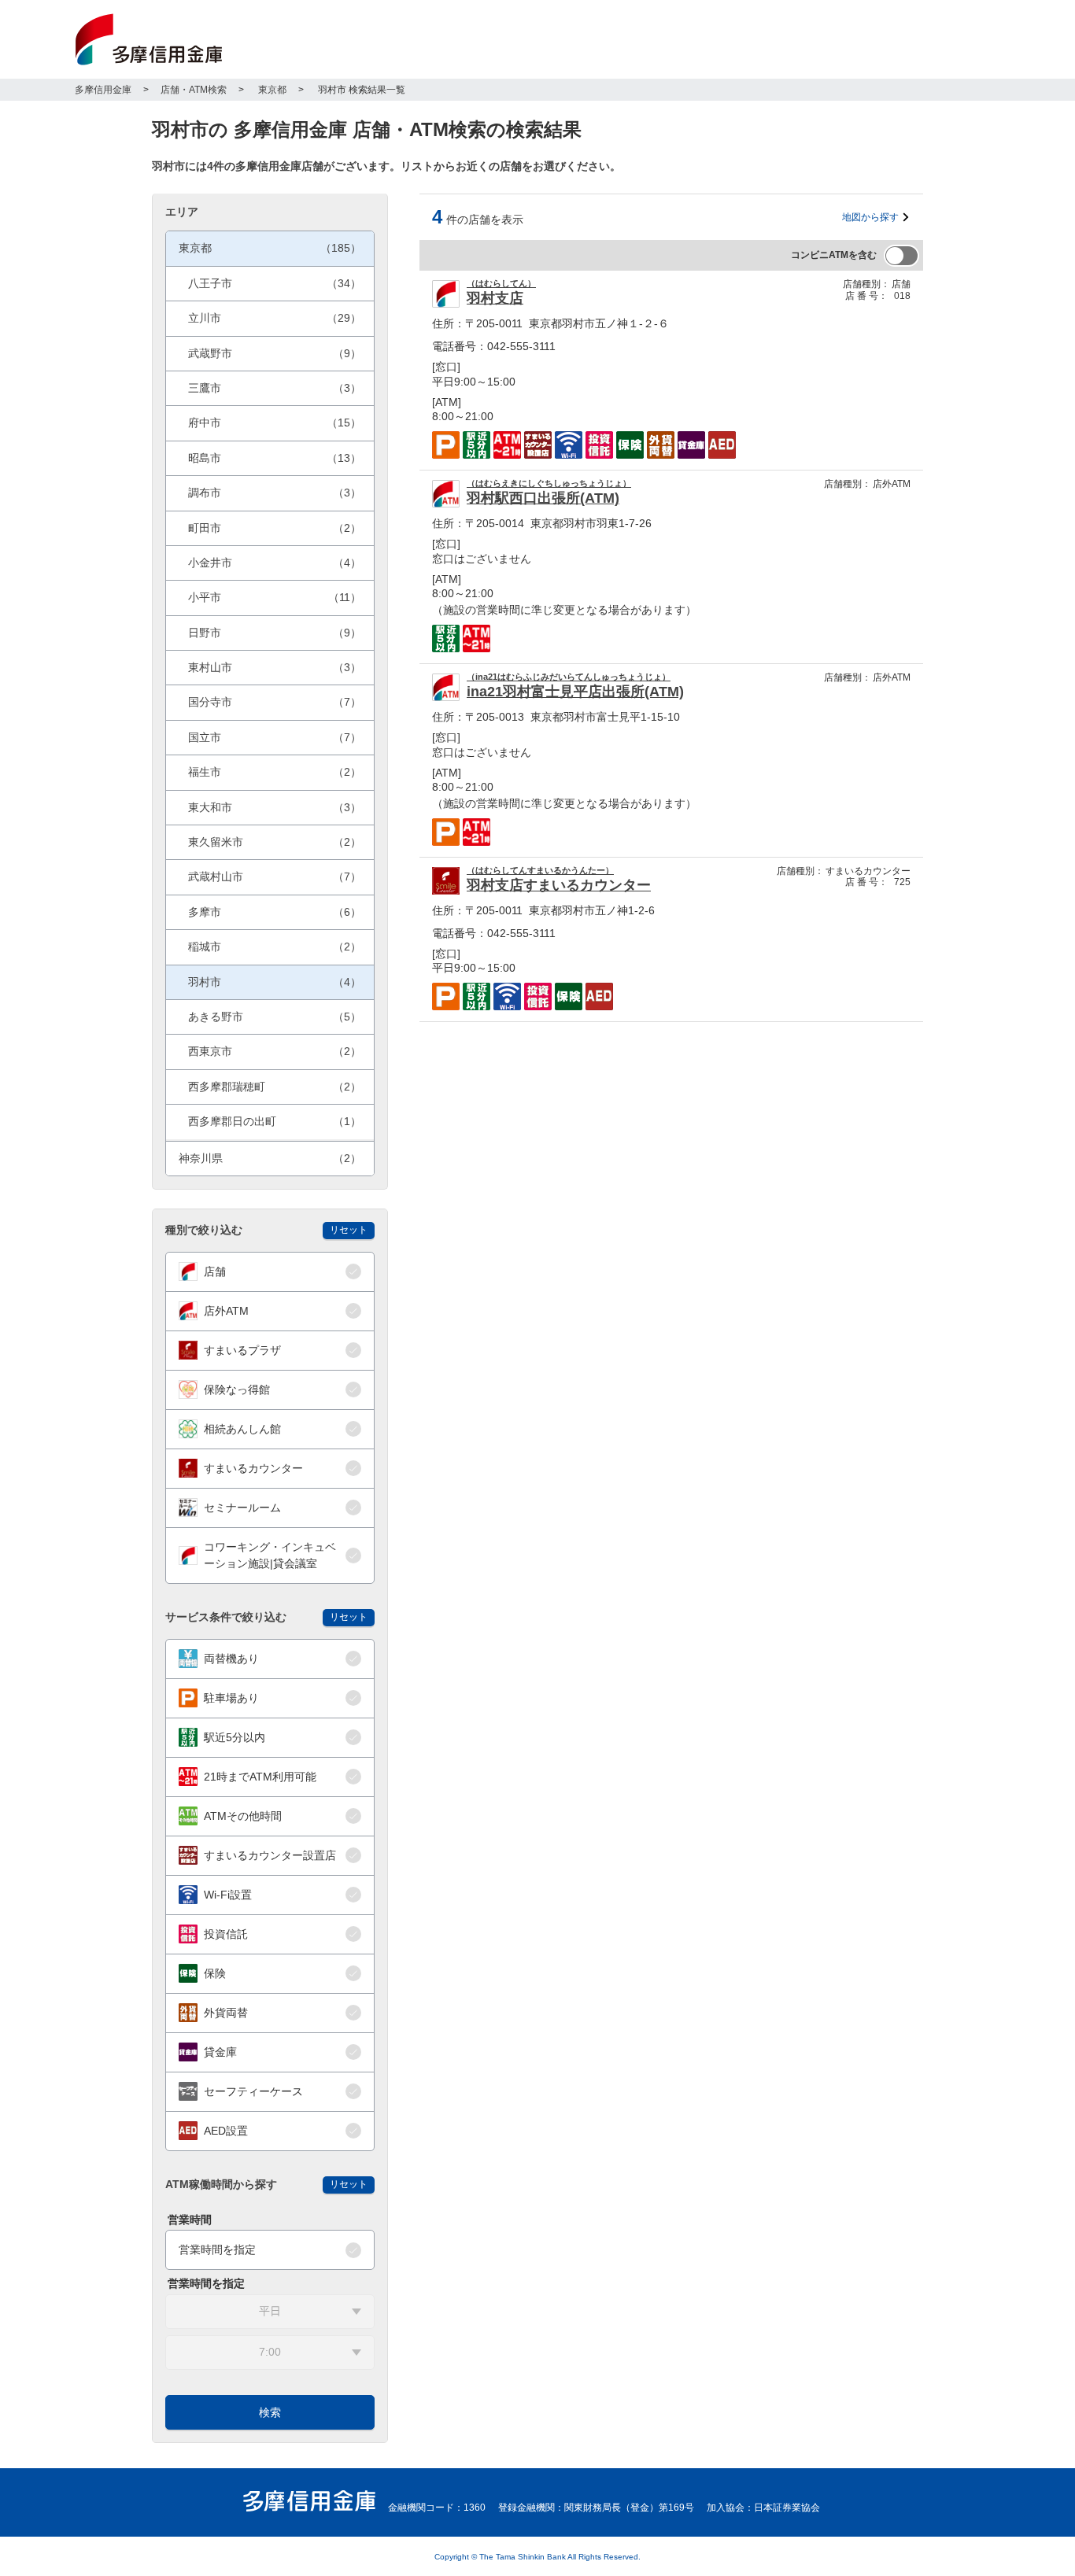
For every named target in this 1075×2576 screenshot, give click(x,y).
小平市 (275, 597)
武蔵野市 (275, 353)
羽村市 (275, 982)
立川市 (275, 318)
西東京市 (275, 1051)
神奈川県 (270, 1158)
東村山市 (275, 667)
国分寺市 (275, 702)
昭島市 (275, 458)
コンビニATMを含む (834, 255)
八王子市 (275, 283)
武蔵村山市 (275, 877)
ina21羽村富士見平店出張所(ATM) (575, 692)
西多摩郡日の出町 (275, 1121)
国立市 (275, 737)
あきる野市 (275, 1017)
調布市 (275, 493)
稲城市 (275, 947)
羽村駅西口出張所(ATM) (543, 498)
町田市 (275, 528)
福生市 (275, 772)
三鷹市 (275, 388)
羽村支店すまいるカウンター (559, 885)
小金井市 (275, 563)
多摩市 (275, 912)
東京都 (270, 248)
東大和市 (275, 807)
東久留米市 (275, 842)
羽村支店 (495, 298)
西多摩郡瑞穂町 (275, 1087)
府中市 (275, 423)
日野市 (275, 633)
